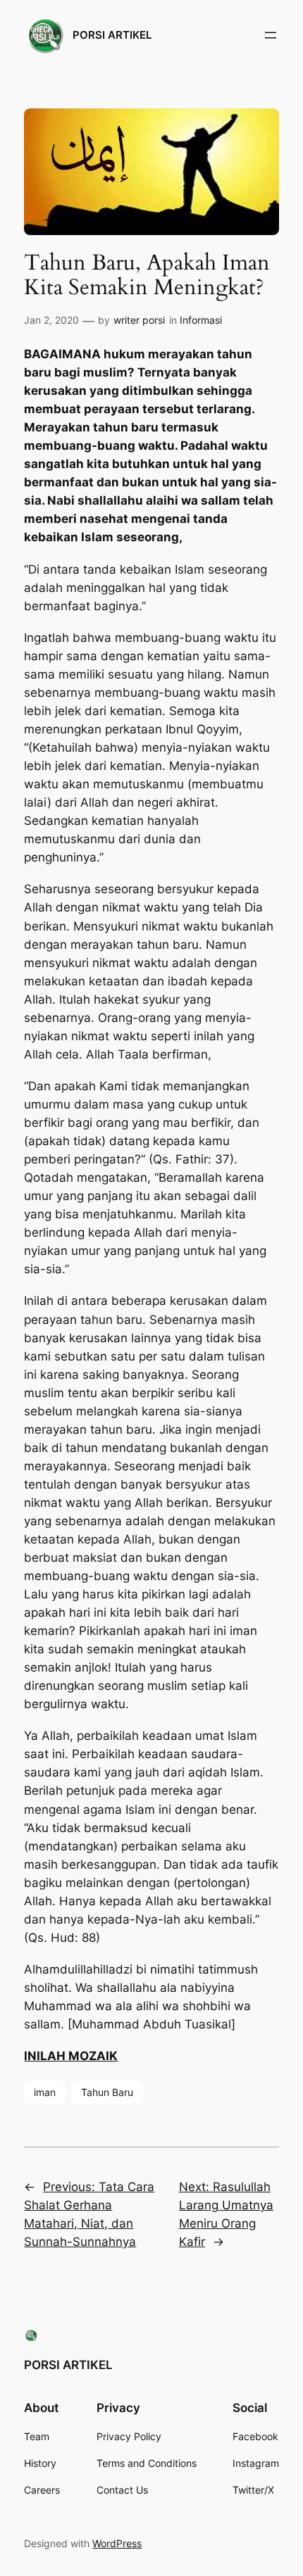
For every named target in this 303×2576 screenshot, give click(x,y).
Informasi (201, 320)
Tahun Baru (107, 2092)
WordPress (117, 2543)
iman (45, 2092)
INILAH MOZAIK (71, 2056)
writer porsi (139, 320)
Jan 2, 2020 (51, 320)
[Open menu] (271, 35)
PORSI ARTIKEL (112, 35)
